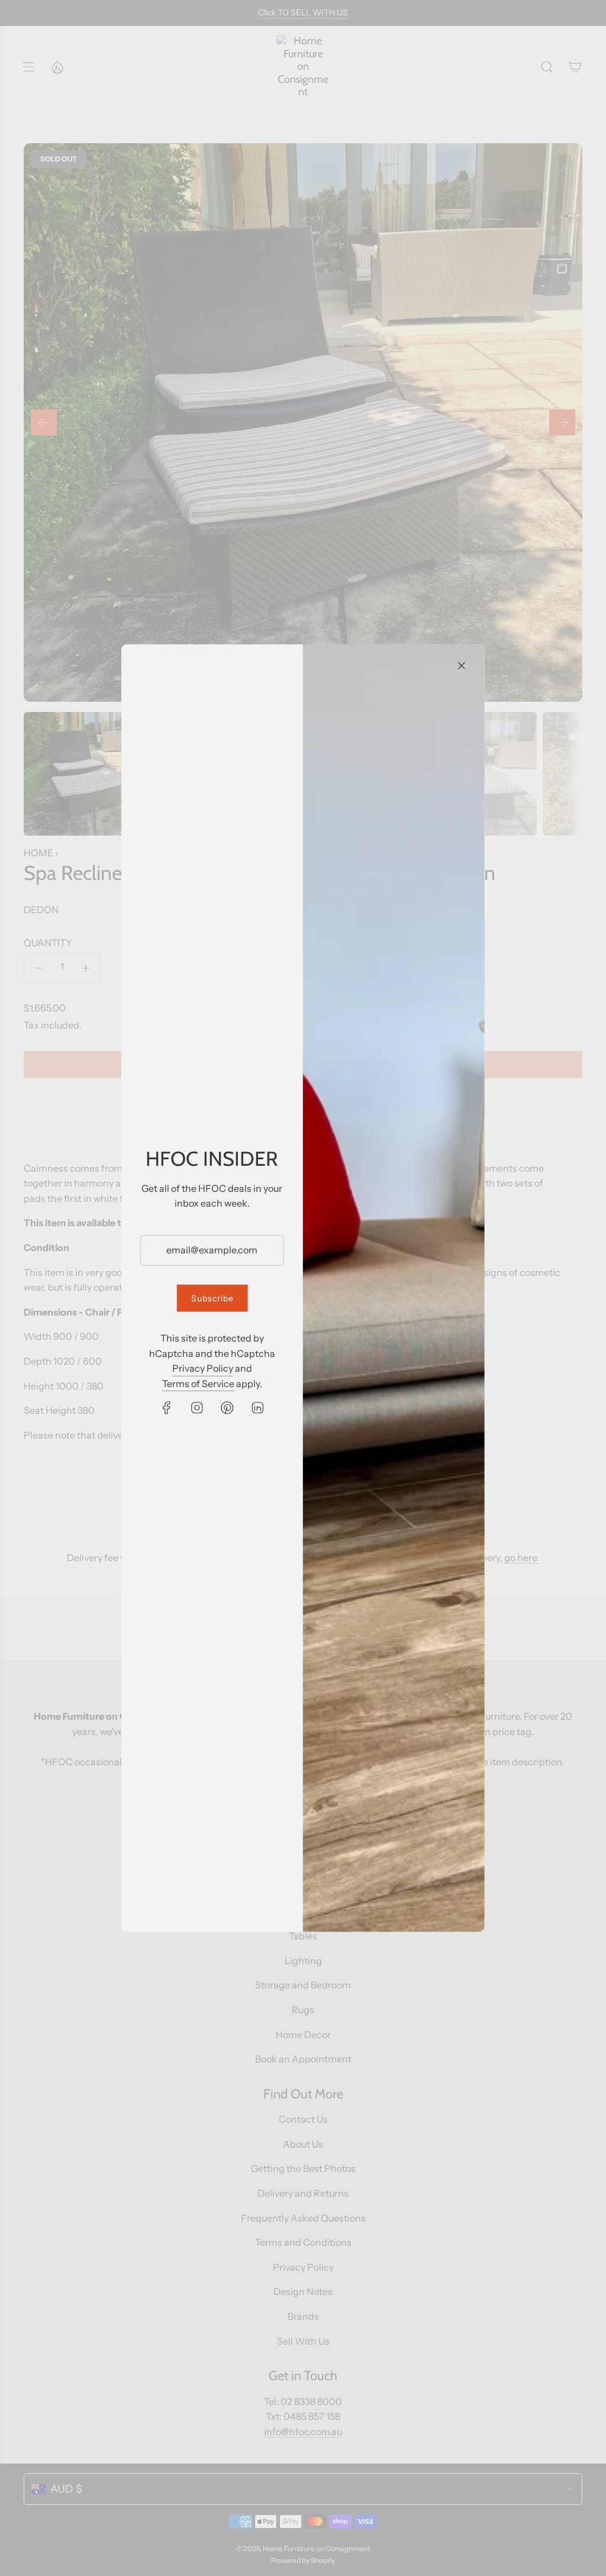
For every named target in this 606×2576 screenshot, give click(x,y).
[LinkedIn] (257, 1408)
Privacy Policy (203, 1368)
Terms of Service (198, 1384)
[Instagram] (197, 1408)
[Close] (462, 665)
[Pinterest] (227, 1408)
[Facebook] (167, 1408)
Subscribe (212, 1298)
